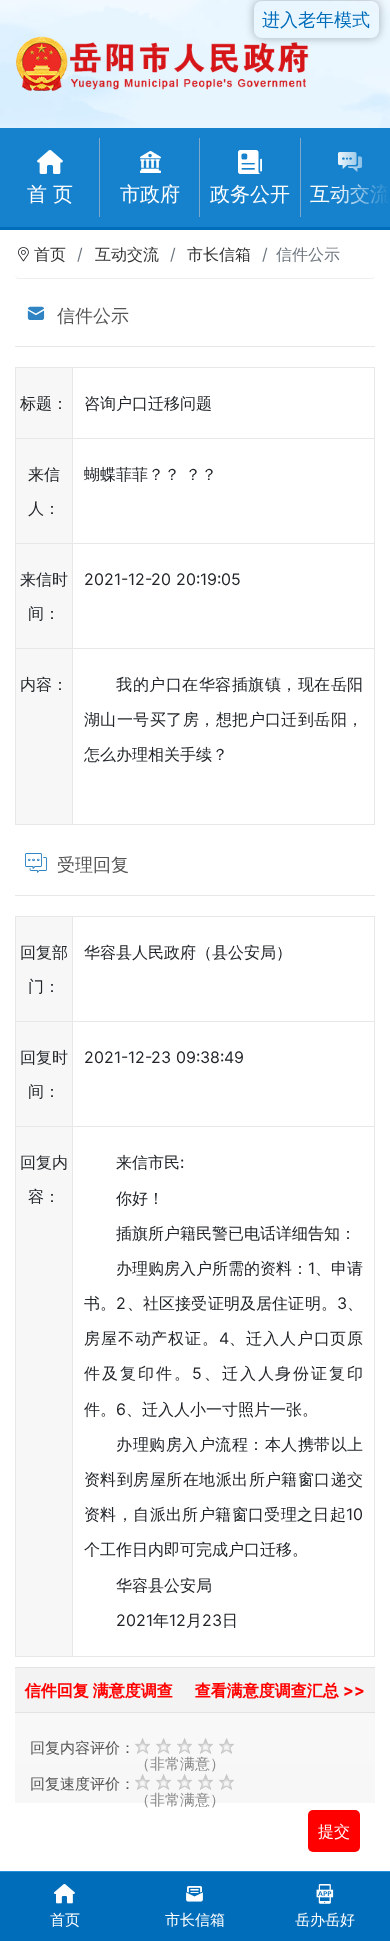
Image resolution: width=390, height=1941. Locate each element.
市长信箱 (219, 254)
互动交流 (127, 254)
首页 (50, 254)
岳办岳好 (325, 1919)
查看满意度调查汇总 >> (280, 1690)
